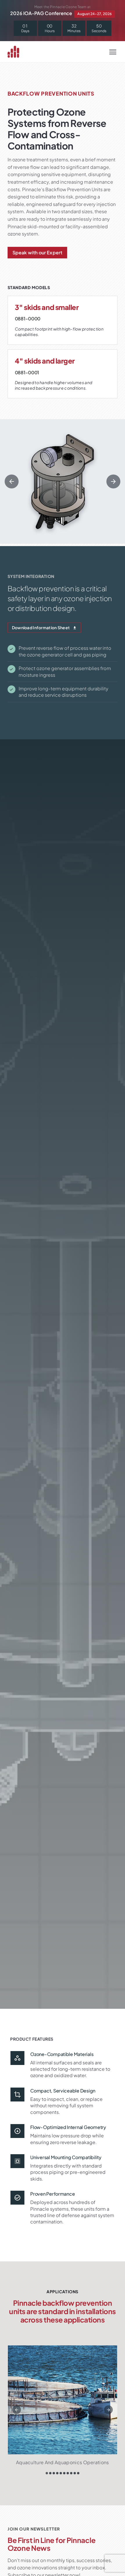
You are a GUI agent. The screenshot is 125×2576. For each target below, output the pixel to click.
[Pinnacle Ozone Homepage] (17, 52)
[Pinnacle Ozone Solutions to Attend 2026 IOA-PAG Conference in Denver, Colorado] (63, 11)
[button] (12, 481)
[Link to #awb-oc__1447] (113, 52)
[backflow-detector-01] (63, 481)
